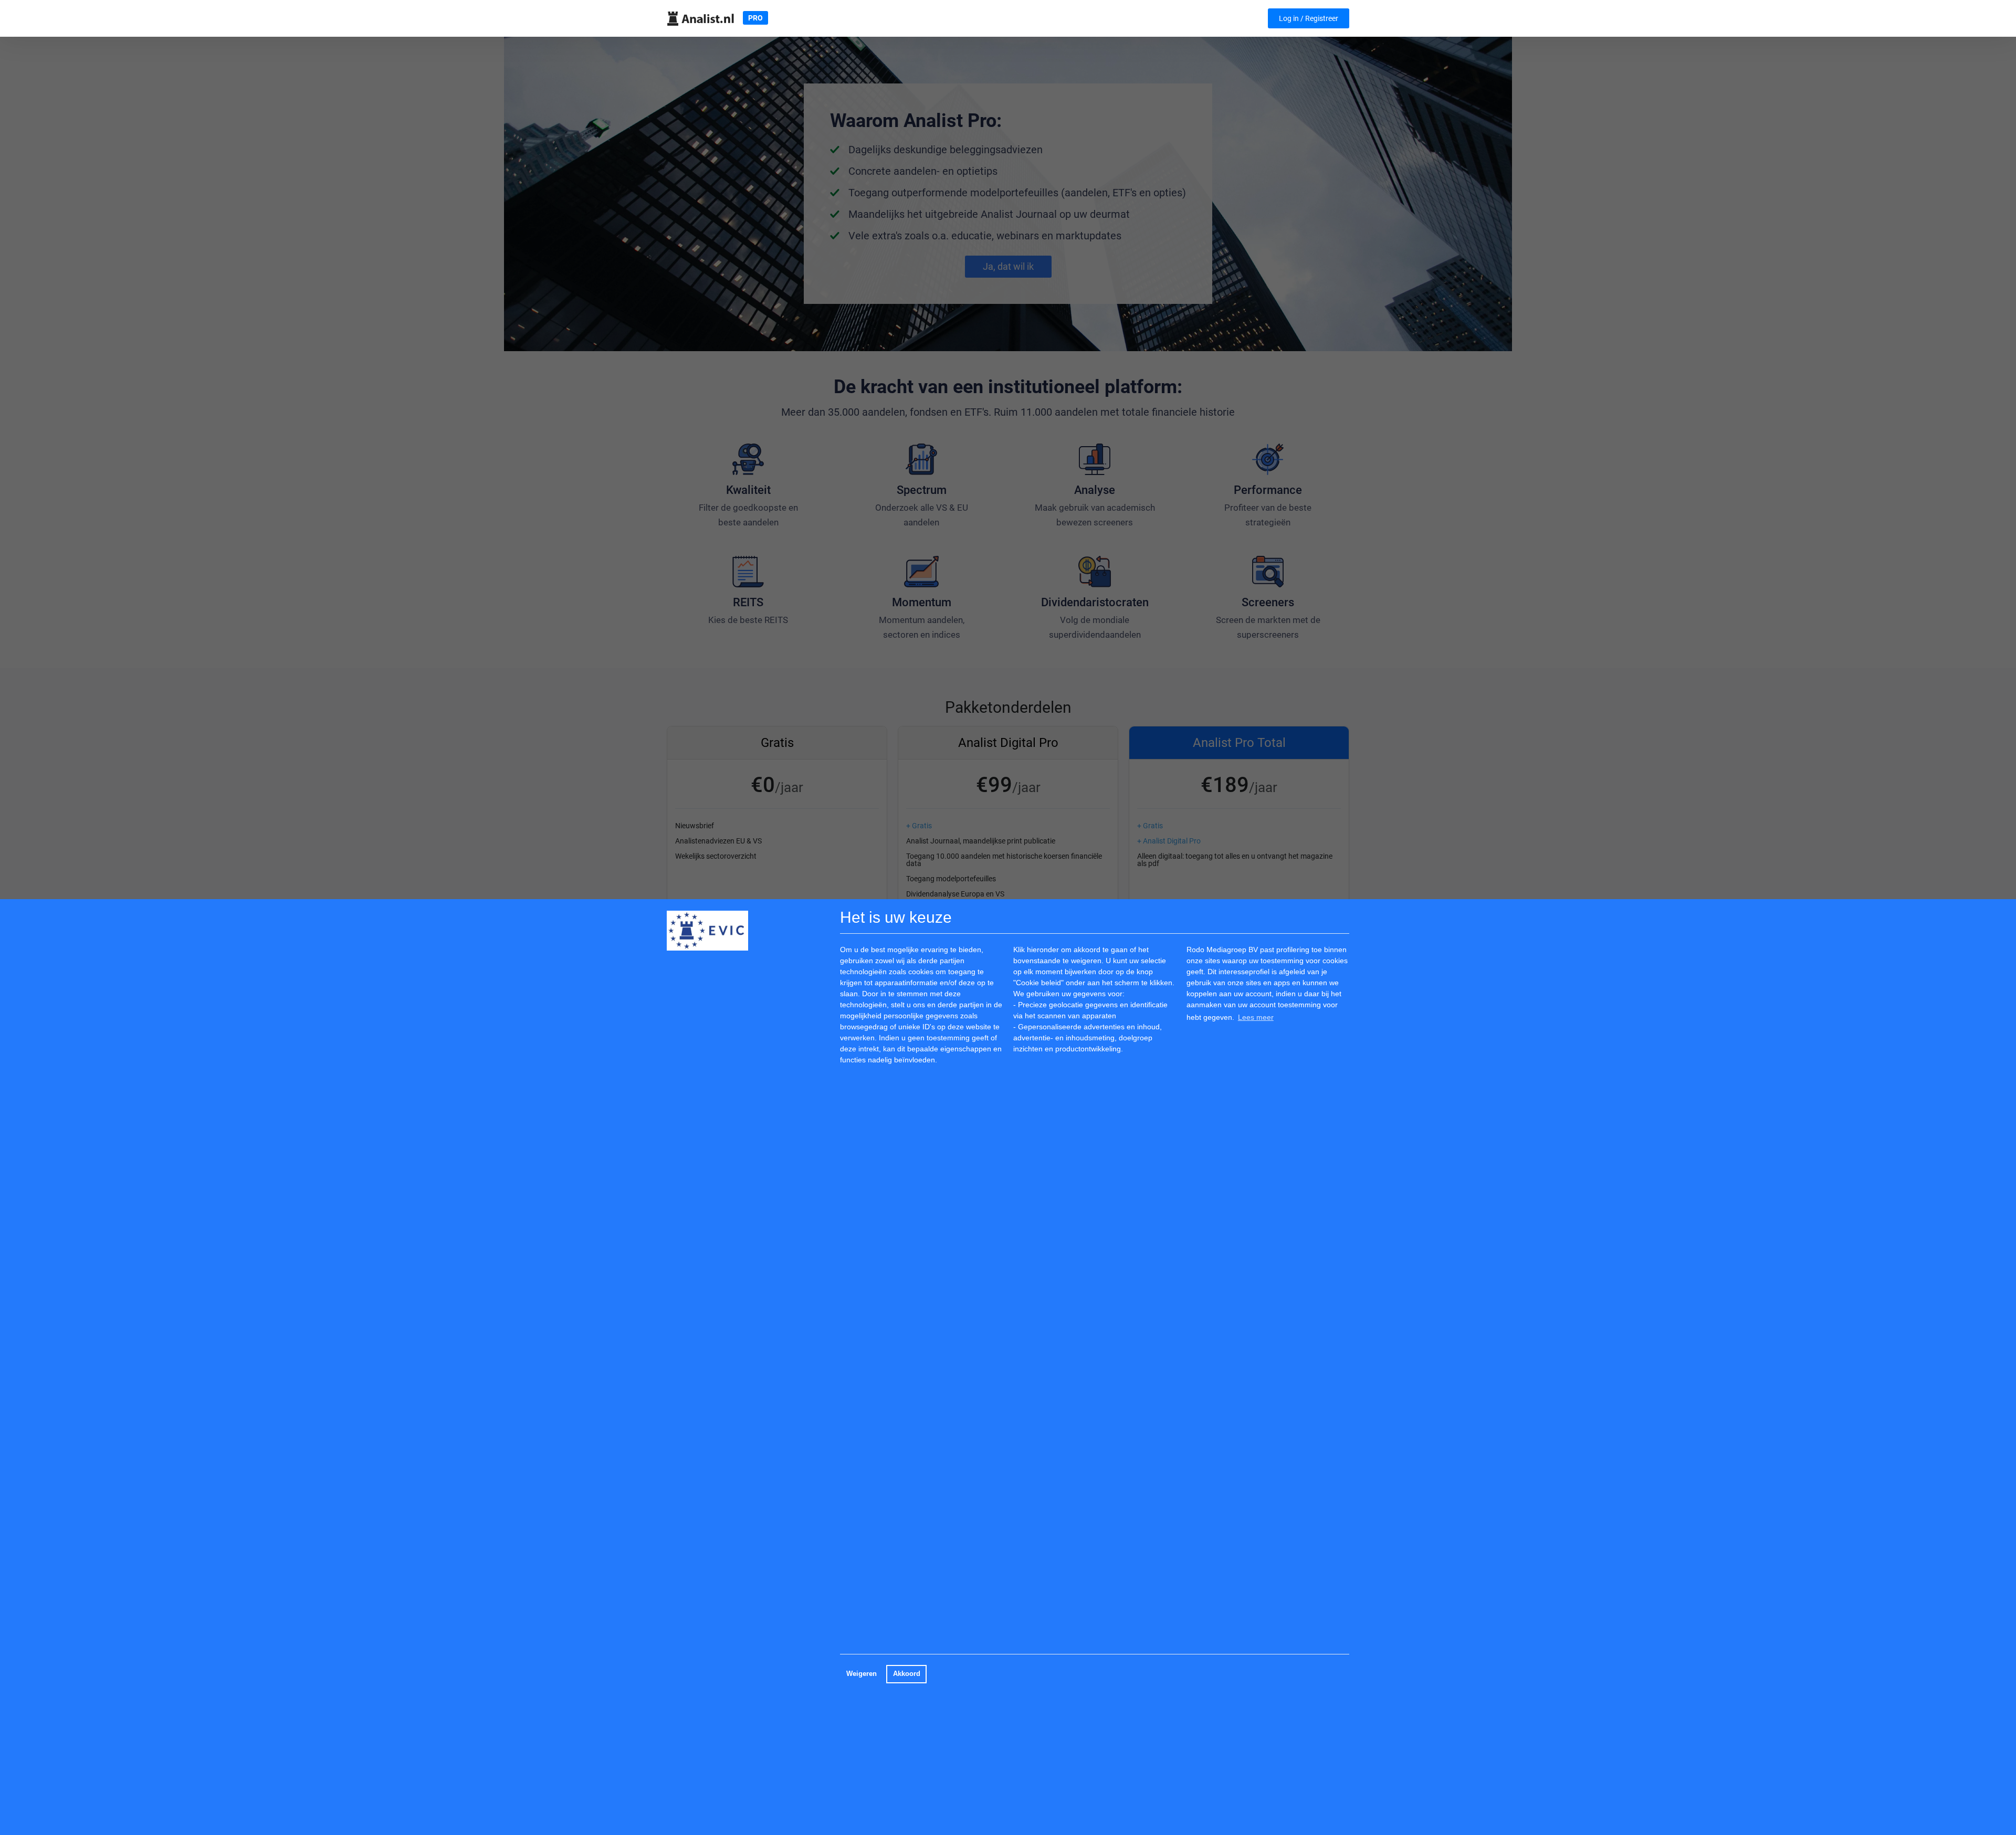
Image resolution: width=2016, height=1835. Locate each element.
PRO (755, 18)
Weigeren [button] (862, 1674)
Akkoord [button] (907, 1674)
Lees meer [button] (1256, 1017)
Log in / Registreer (1309, 18)
